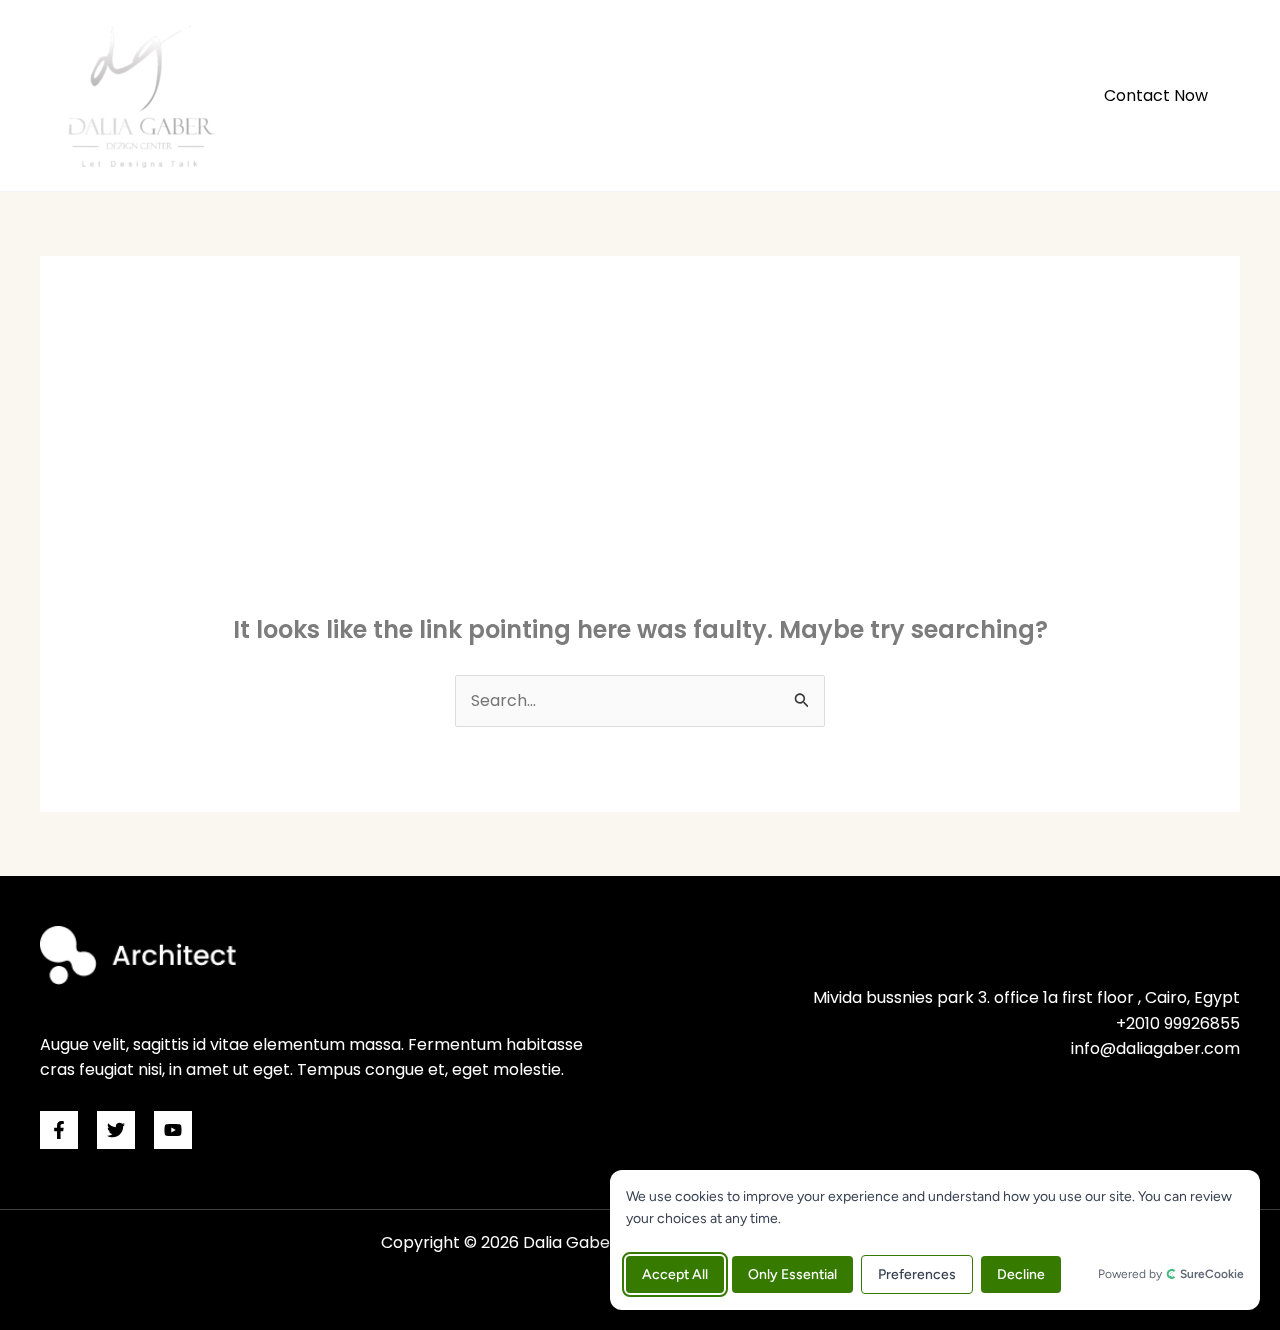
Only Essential (792, 1274)
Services (1003, 95)
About (815, 95)
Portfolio (904, 95)
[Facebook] (59, 1130)
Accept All (675, 1274)
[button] (1156, 96)
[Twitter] (116, 1130)
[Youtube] (173, 1130)
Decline (1021, 1274)
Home (735, 95)
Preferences (917, 1274)
